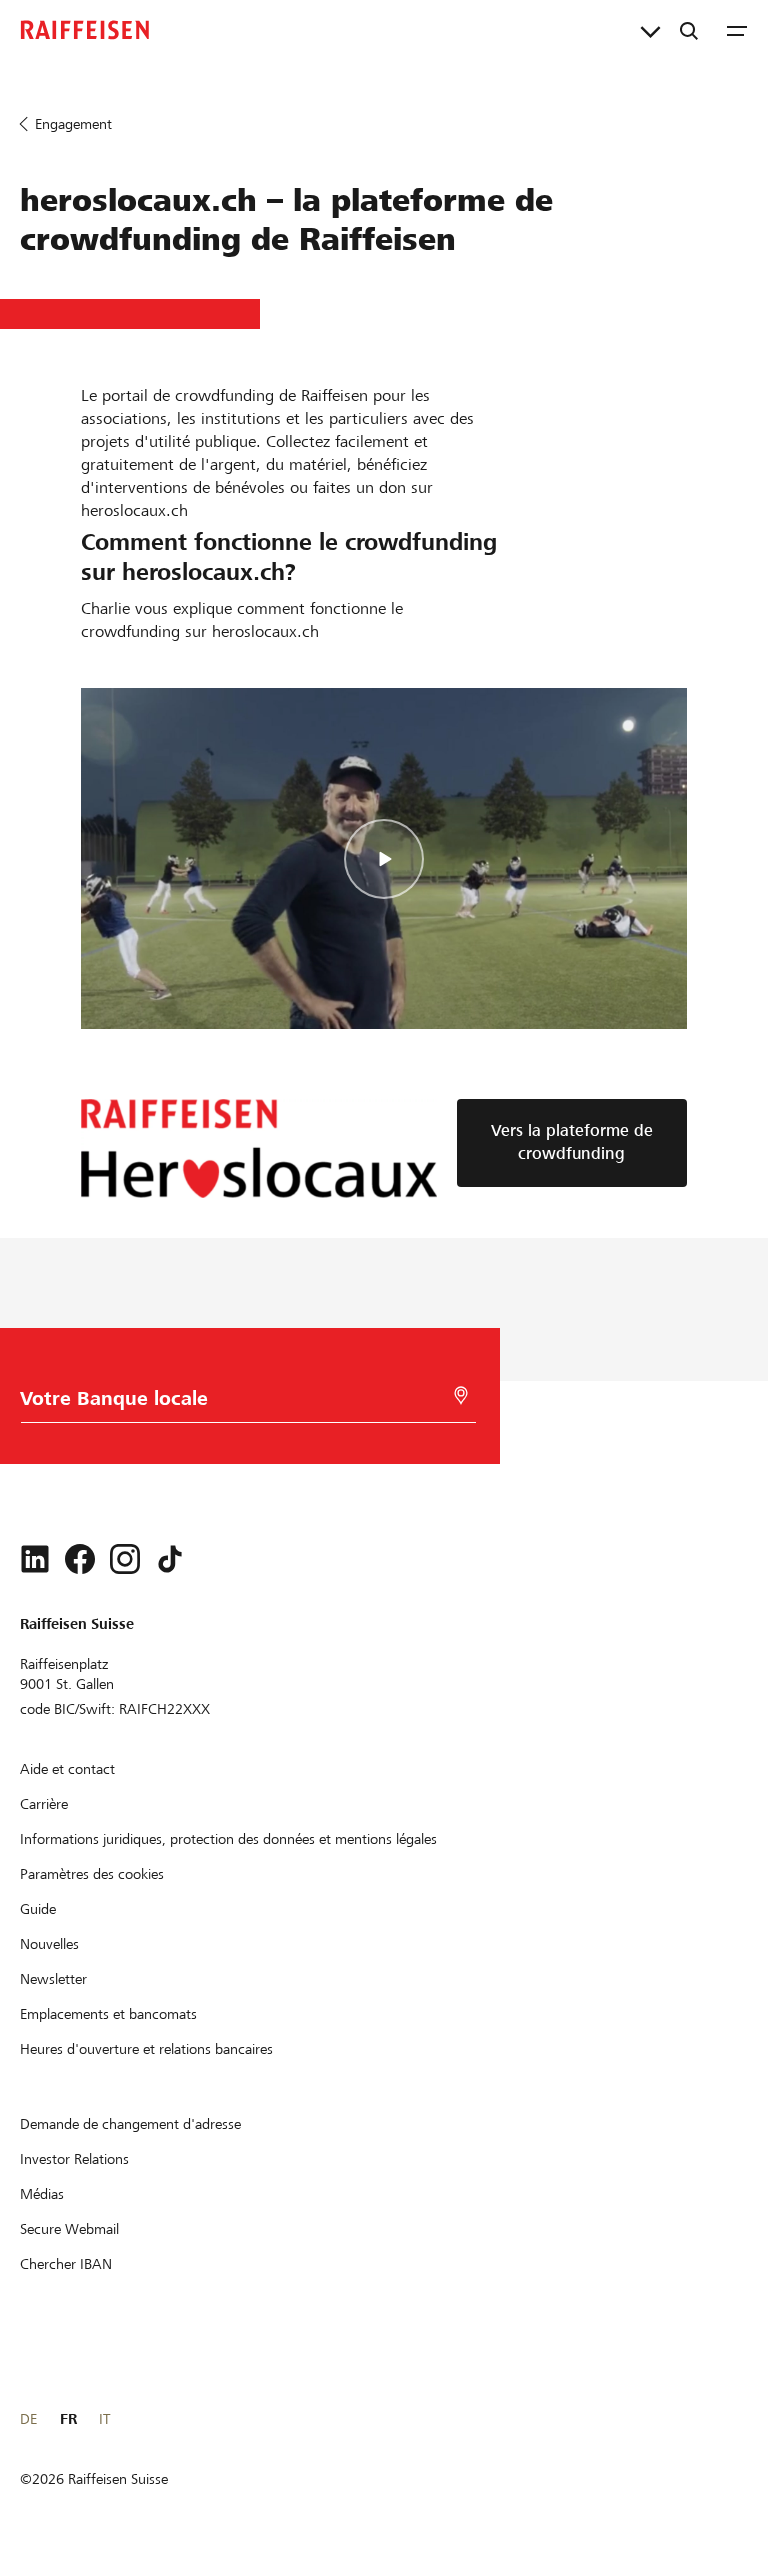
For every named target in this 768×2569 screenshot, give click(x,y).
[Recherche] (689, 30)
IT (104, 2419)
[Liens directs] (650, 30)
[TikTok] (170, 1559)
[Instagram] (125, 1559)
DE (28, 2419)
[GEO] (461, 1395)
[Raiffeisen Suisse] (85, 30)
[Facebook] (80, 1559)
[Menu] (737, 30)
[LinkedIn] (35, 1559)
